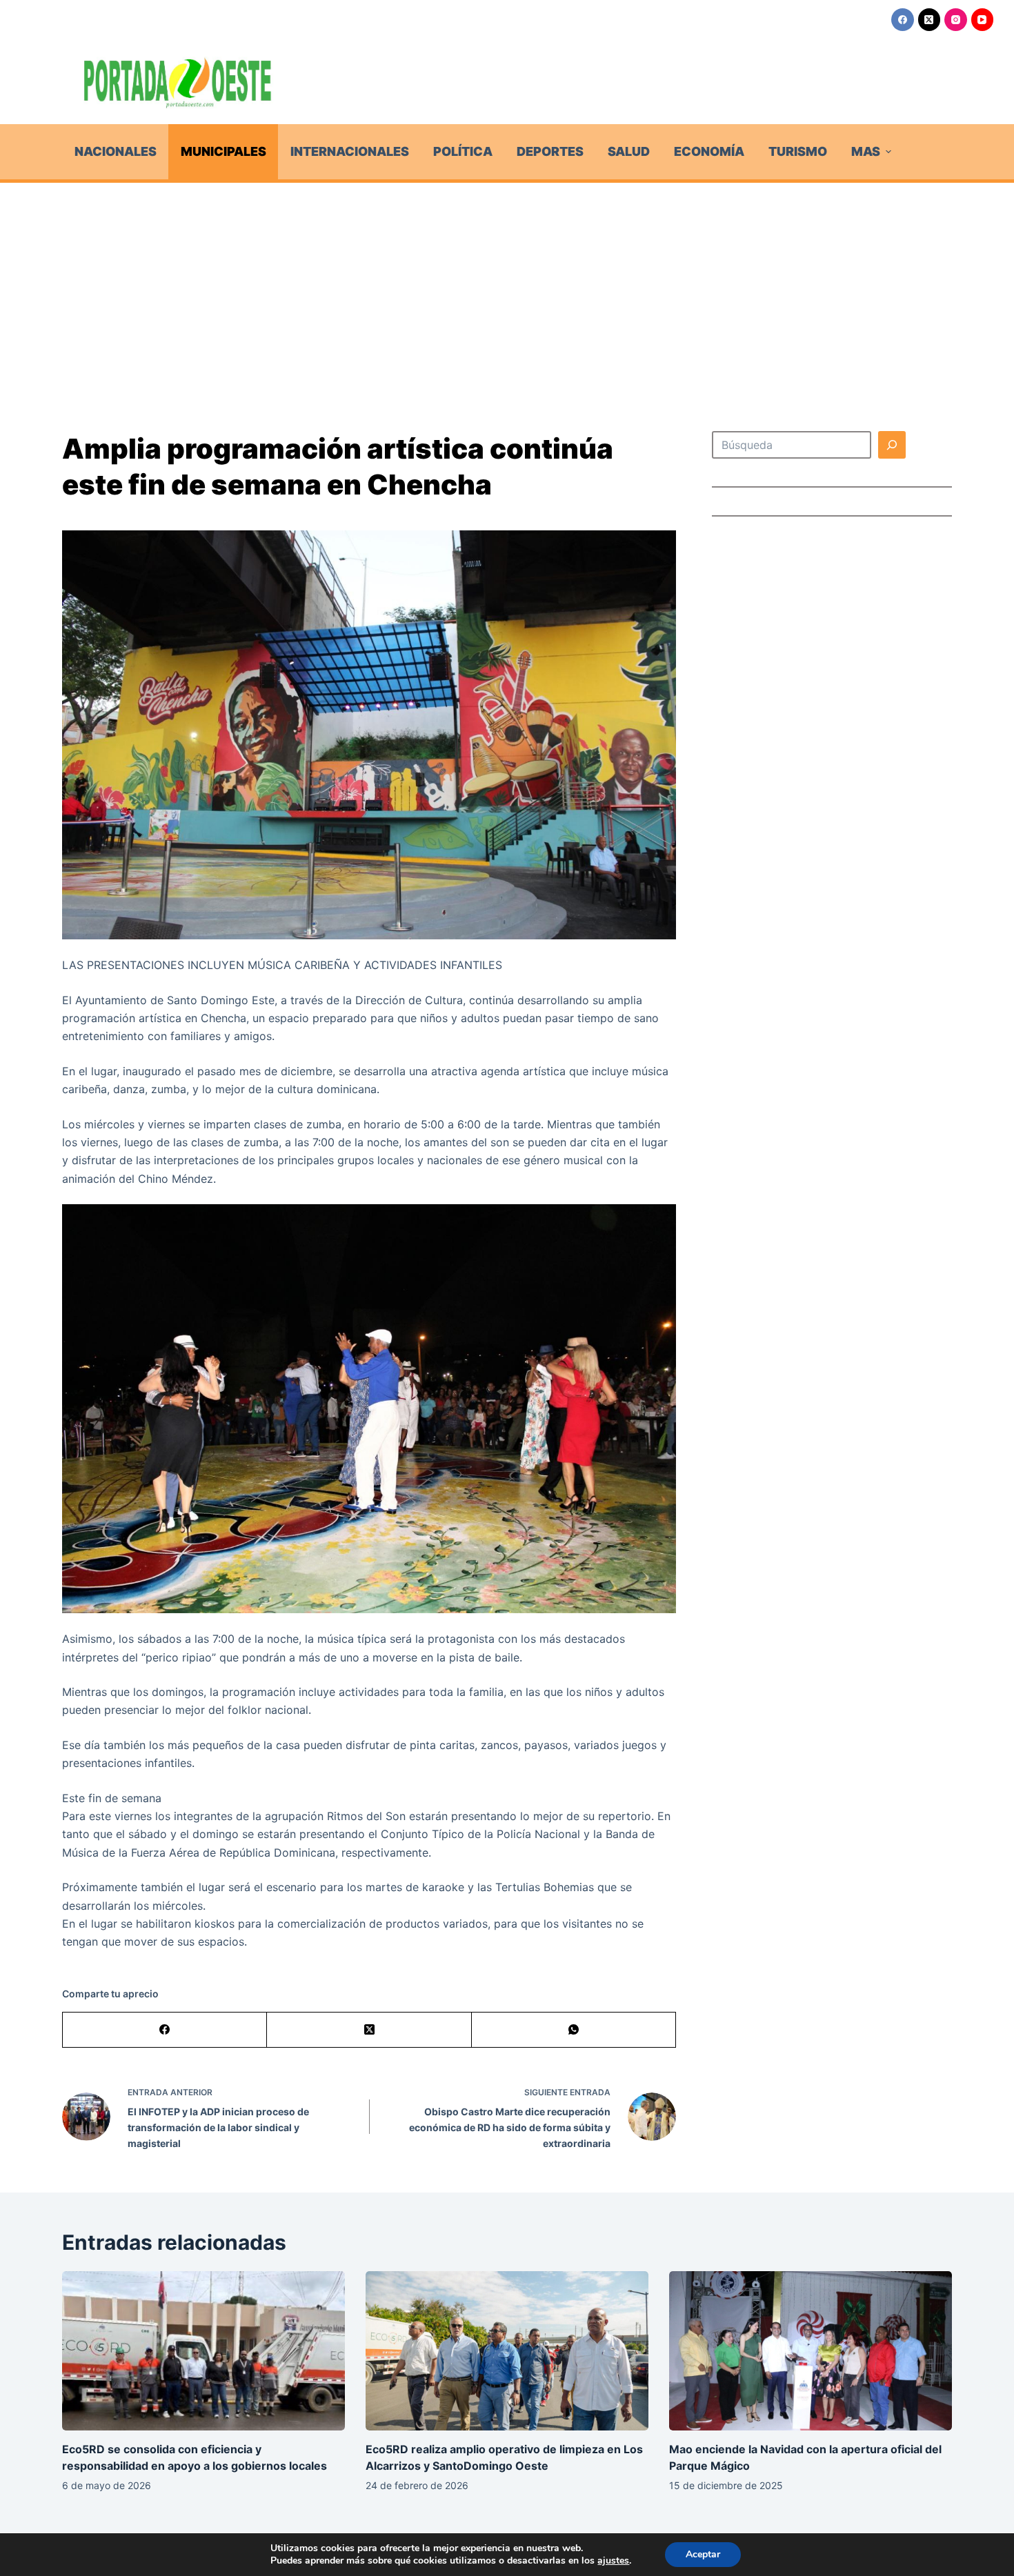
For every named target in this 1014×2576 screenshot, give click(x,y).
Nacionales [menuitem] (116, 151)
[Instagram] (956, 20)
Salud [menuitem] (629, 151)
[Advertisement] (507, 286)
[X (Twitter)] (930, 20)
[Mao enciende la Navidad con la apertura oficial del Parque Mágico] (811, 2351)
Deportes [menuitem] (550, 151)
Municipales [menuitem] (223, 151)
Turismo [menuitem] (798, 151)
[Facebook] (903, 20)
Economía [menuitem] (709, 151)
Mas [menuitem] (866, 151)
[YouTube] (983, 20)
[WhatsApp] (574, 2030)
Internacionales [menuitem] (350, 151)
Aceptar (703, 2554)
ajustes (613, 2561)
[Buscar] (892, 445)
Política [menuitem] (463, 151)
